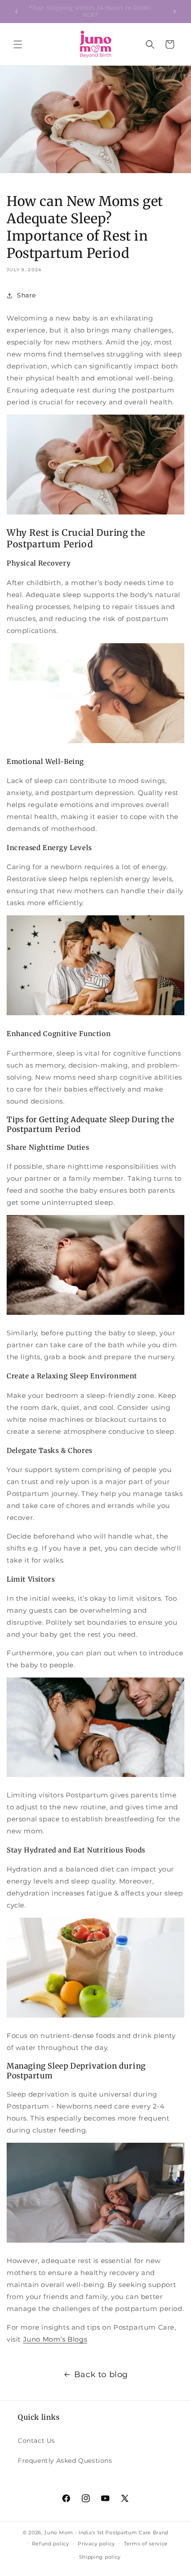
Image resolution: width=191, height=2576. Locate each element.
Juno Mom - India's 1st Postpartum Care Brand (106, 2532)
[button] (18, 44)
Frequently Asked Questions (65, 2461)
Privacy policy (96, 2544)
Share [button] (26, 295)
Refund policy (51, 2544)
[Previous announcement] (16, 12)
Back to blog (101, 2374)
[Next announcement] (175, 12)
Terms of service (146, 2544)
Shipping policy (100, 2557)
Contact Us (36, 2441)
